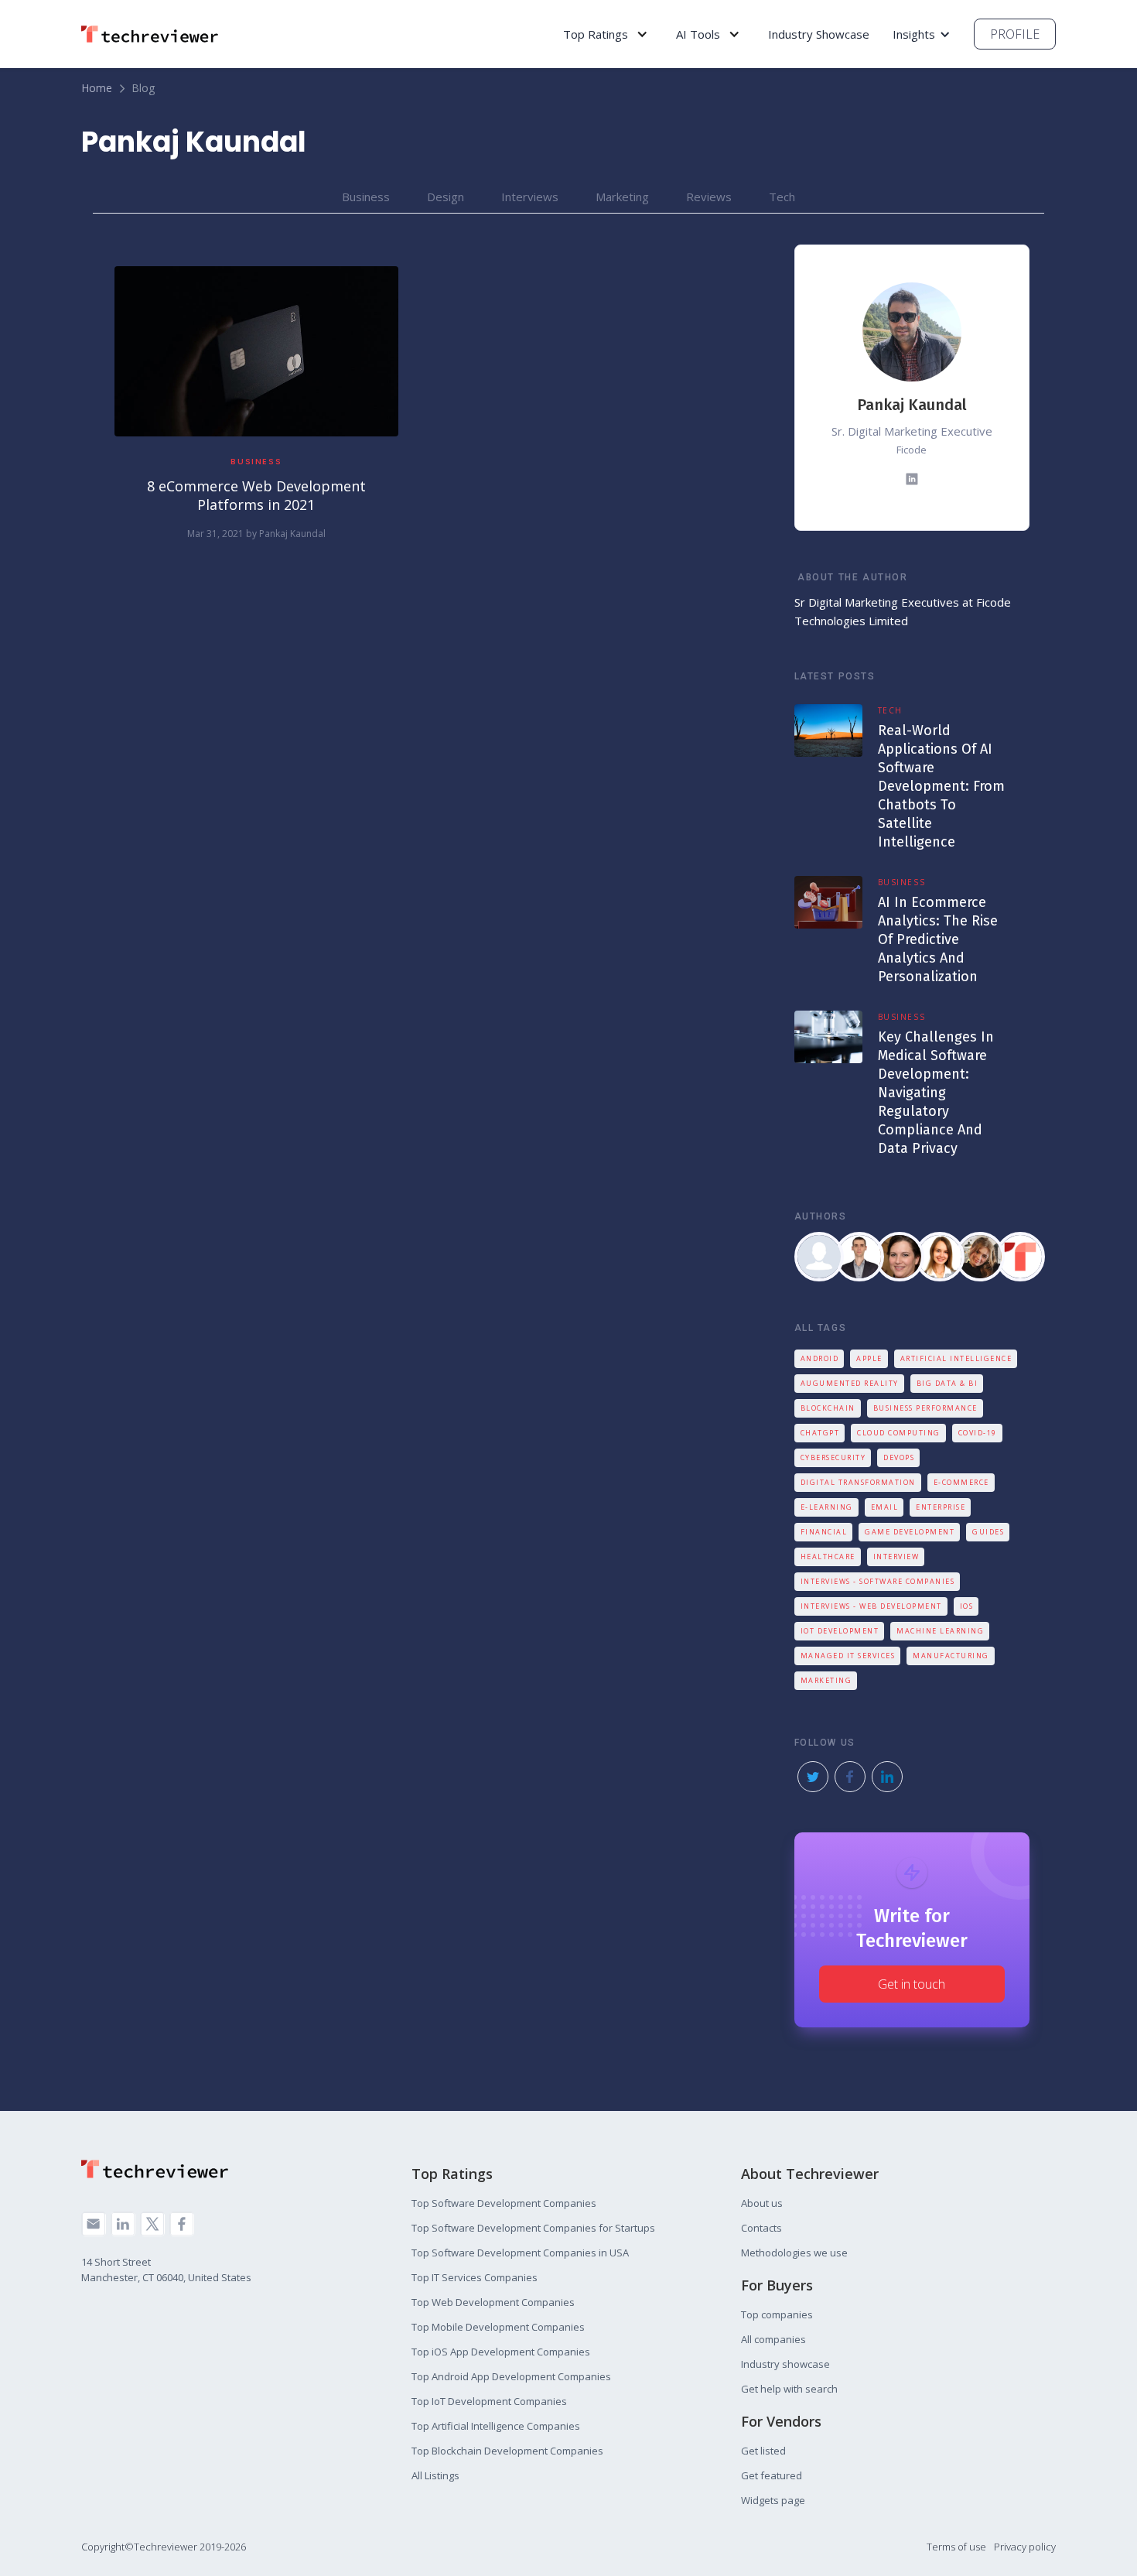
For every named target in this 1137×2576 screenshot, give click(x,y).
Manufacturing (951, 1656)
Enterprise (941, 1507)
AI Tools (698, 34)
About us (762, 2203)
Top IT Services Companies (475, 2277)
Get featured (772, 2475)
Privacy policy (1025, 2547)
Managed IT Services (848, 1656)
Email (885, 1507)
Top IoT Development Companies (489, 2401)
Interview (896, 1557)
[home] (155, 34)
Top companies (777, 2314)
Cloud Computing (899, 1433)
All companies (773, 2339)
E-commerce (961, 1482)
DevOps (899, 1457)
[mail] (94, 2224)
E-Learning (827, 1507)
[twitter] (152, 2224)
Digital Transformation (858, 1482)
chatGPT (820, 1433)
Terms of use (956, 2547)
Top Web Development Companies (493, 2302)
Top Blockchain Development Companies (507, 2451)
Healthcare (828, 1557)
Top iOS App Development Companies (501, 2352)
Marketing (826, 1680)
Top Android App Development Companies (511, 2376)
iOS (967, 1606)
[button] (606, 34)
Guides (988, 1532)
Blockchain (828, 1408)
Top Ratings (596, 34)
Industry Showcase (819, 34)
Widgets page (773, 2500)
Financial (824, 1532)
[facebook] (182, 2224)
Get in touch (912, 1984)
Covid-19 (978, 1433)
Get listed (763, 2451)
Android (820, 1358)
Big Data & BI (947, 1383)
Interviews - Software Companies (878, 1581)
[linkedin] (123, 2224)
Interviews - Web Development (871, 1606)
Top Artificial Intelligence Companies (496, 2426)
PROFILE (1015, 34)
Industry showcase (785, 2364)
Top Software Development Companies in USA (520, 2253)
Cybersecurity (833, 1457)
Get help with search (789, 2389)
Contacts (761, 2228)
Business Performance (925, 1408)
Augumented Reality (850, 1383)
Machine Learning (940, 1631)
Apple (869, 1358)
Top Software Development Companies (504, 2203)
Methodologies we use (794, 2253)
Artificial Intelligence (956, 1358)
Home (97, 88)
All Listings (435, 2475)
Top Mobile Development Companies (498, 2327)
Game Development (910, 1532)
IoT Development (840, 1631)
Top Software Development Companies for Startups (533, 2228)
